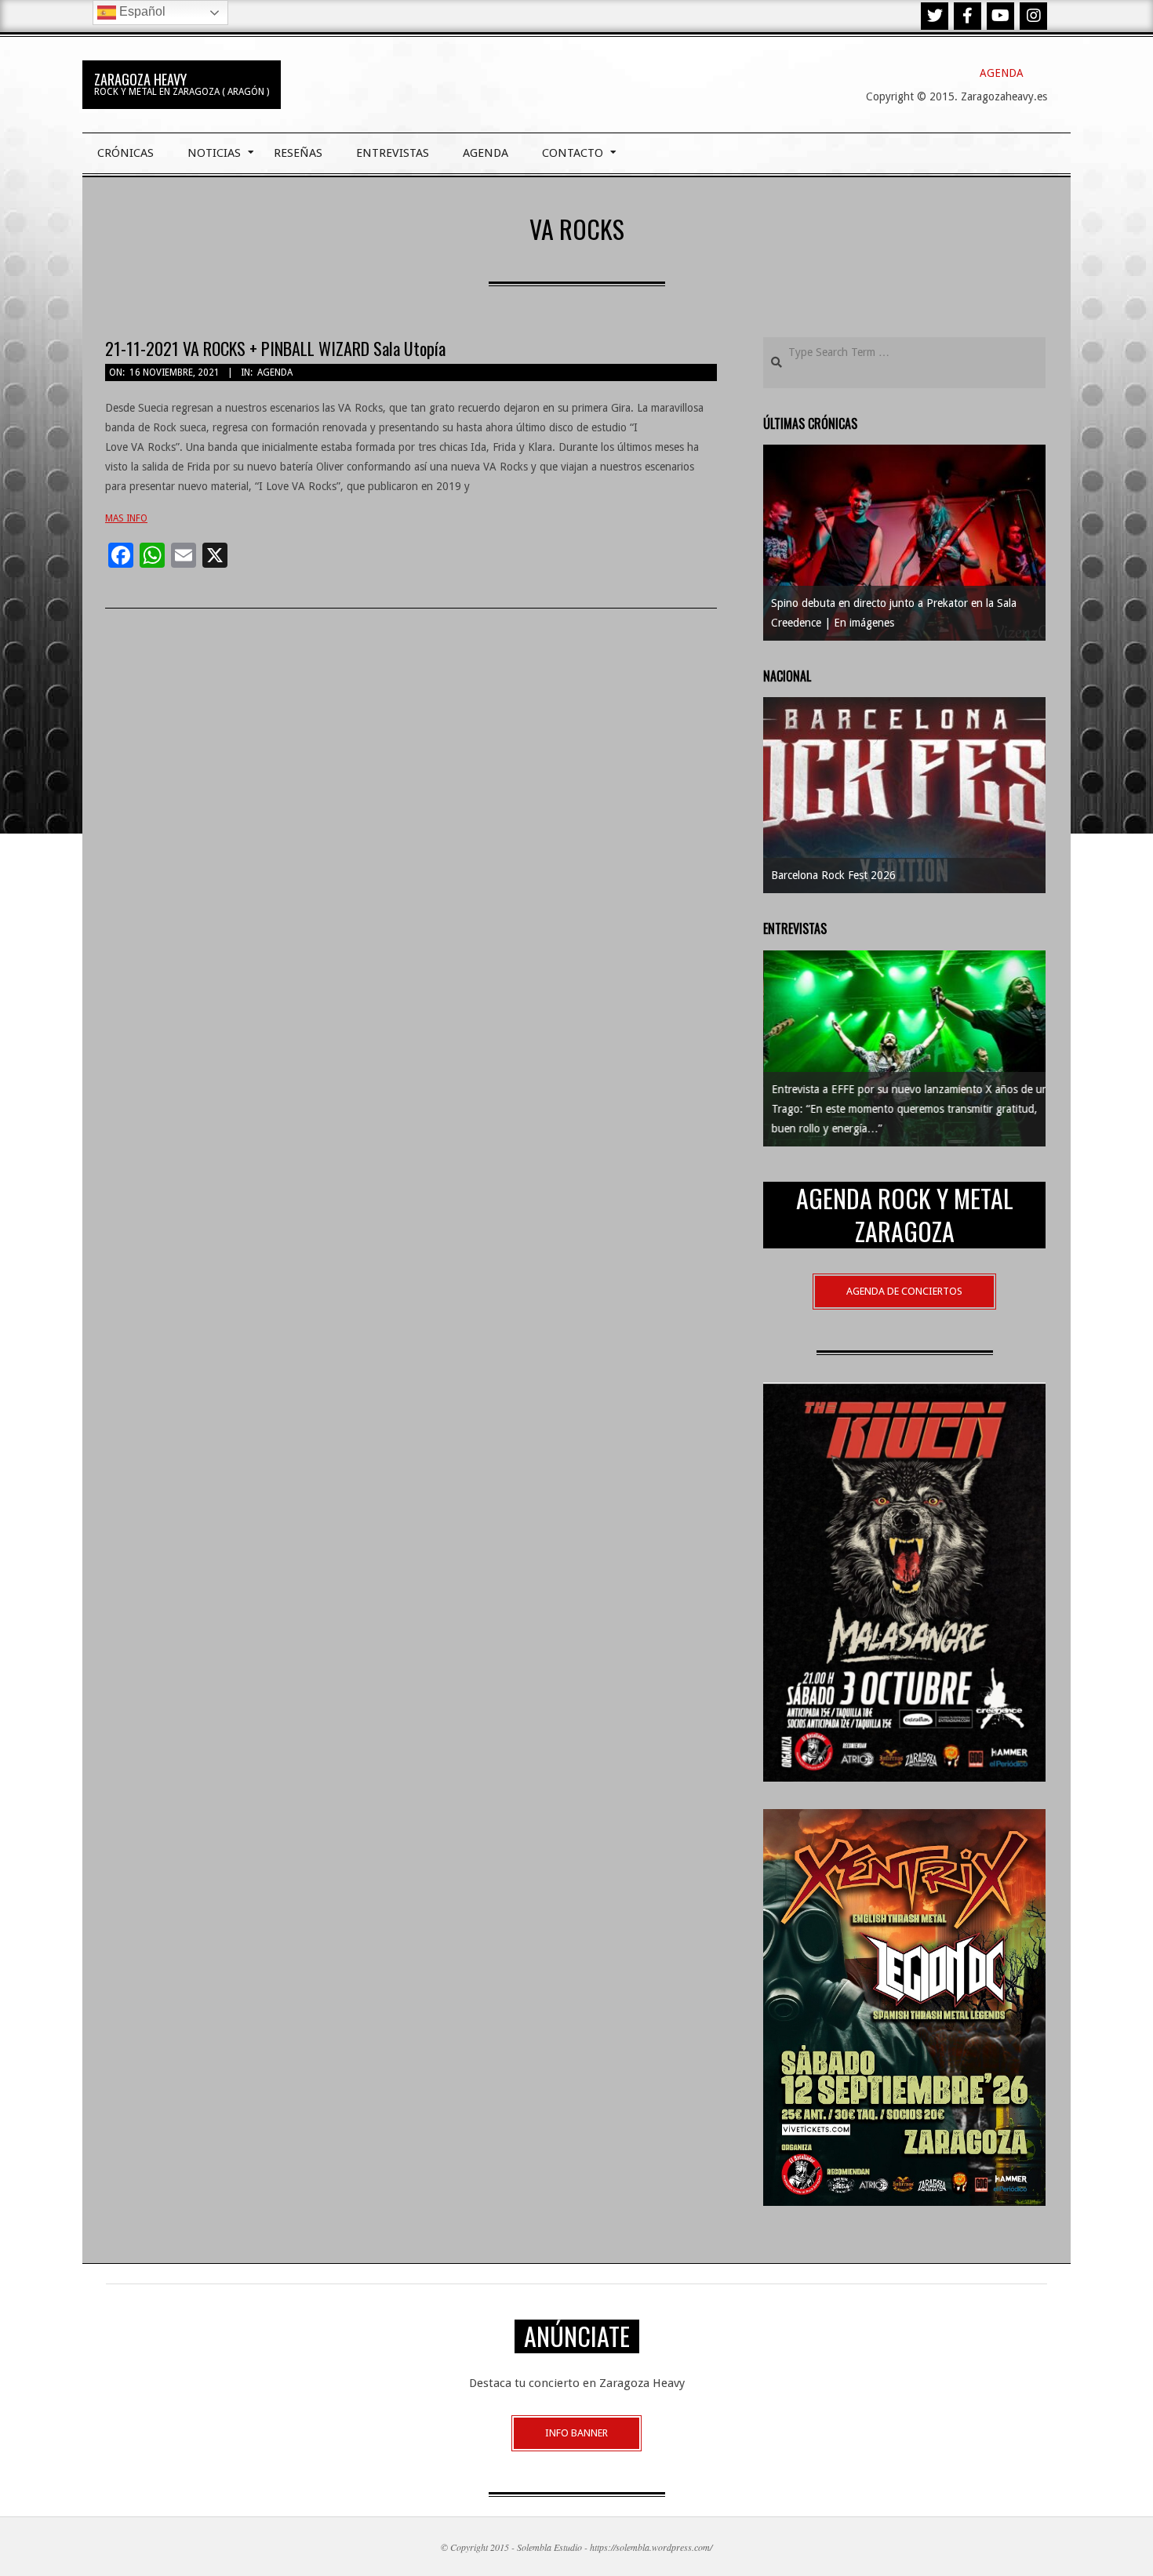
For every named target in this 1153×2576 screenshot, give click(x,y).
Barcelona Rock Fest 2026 (833, 875)
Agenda (275, 372)
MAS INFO (126, 518)
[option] (904, 543)
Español (141, 11)
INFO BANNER (576, 2433)
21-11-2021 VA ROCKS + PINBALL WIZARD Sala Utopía (275, 348)
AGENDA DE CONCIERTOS (904, 1291)
